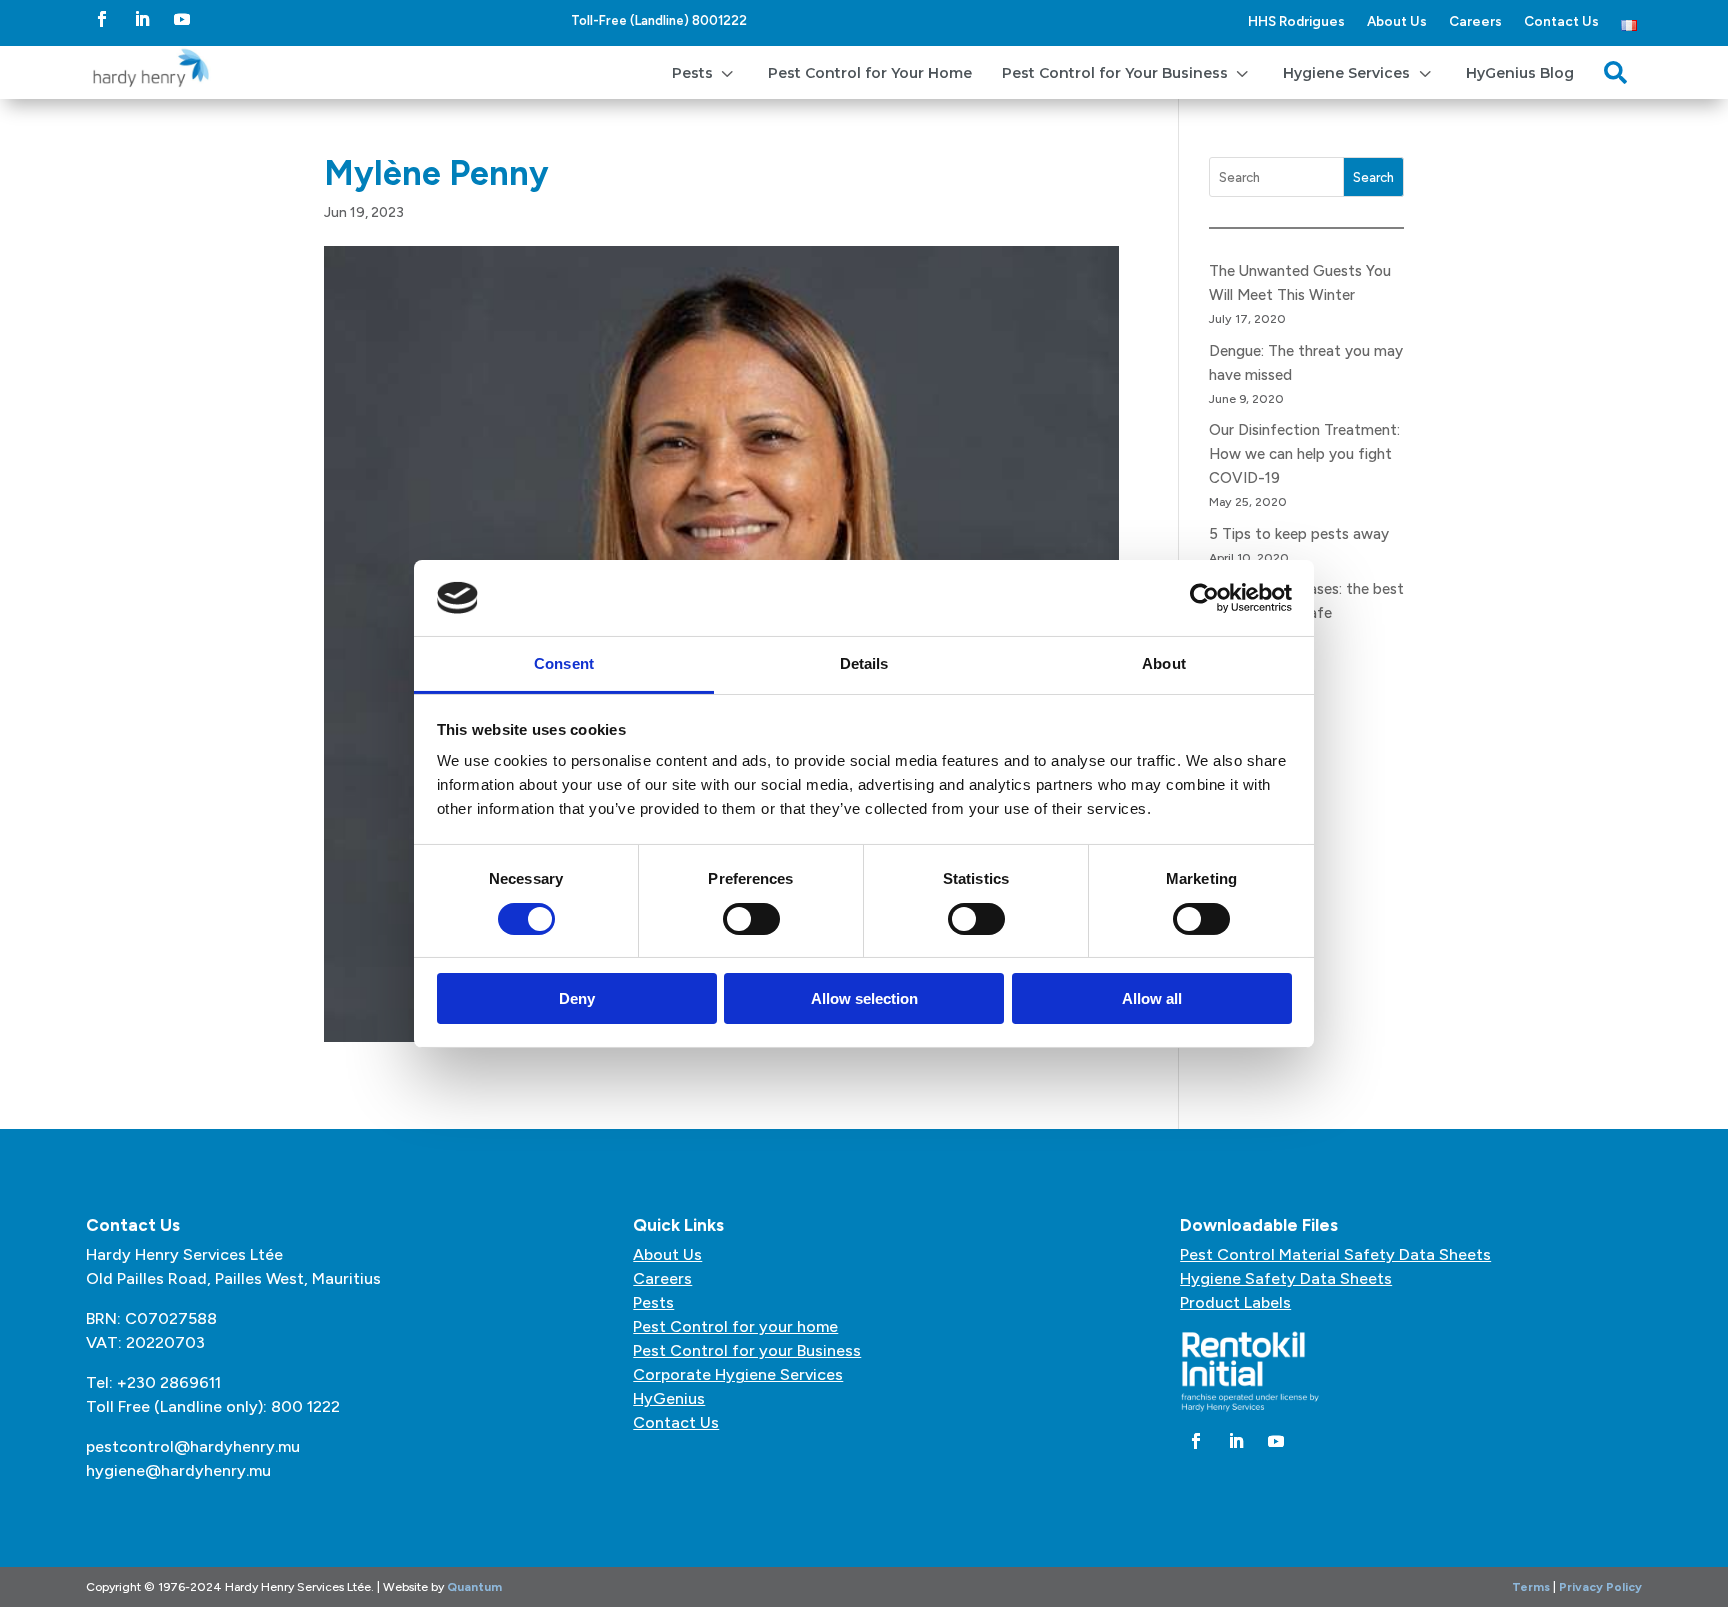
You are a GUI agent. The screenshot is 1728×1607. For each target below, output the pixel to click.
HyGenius (669, 1398)
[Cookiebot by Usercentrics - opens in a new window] (1204, 598)
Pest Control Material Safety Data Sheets (1335, 1254)
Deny (577, 998)
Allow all (1152, 998)
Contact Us (1561, 21)
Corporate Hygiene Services (738, 1374)
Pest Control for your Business (747, 1350)
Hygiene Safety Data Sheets (1286, 1278)
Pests (653, 1302)
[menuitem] (705, 72)
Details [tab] (864, 663)
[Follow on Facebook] (102, 19)
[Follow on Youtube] (182, 19)
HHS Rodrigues (1296, 21)
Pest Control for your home (735, 1326)
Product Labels (1235, 1302)
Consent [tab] (564, 663)
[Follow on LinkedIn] (142, 19)
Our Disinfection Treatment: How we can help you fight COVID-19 (1304, 454)
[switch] (751, 919)
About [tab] (1164, 663)
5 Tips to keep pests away (1299, 534)
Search (1373, 177)
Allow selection (864, 998)
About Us (1397, 21)
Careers (1475, 21)
